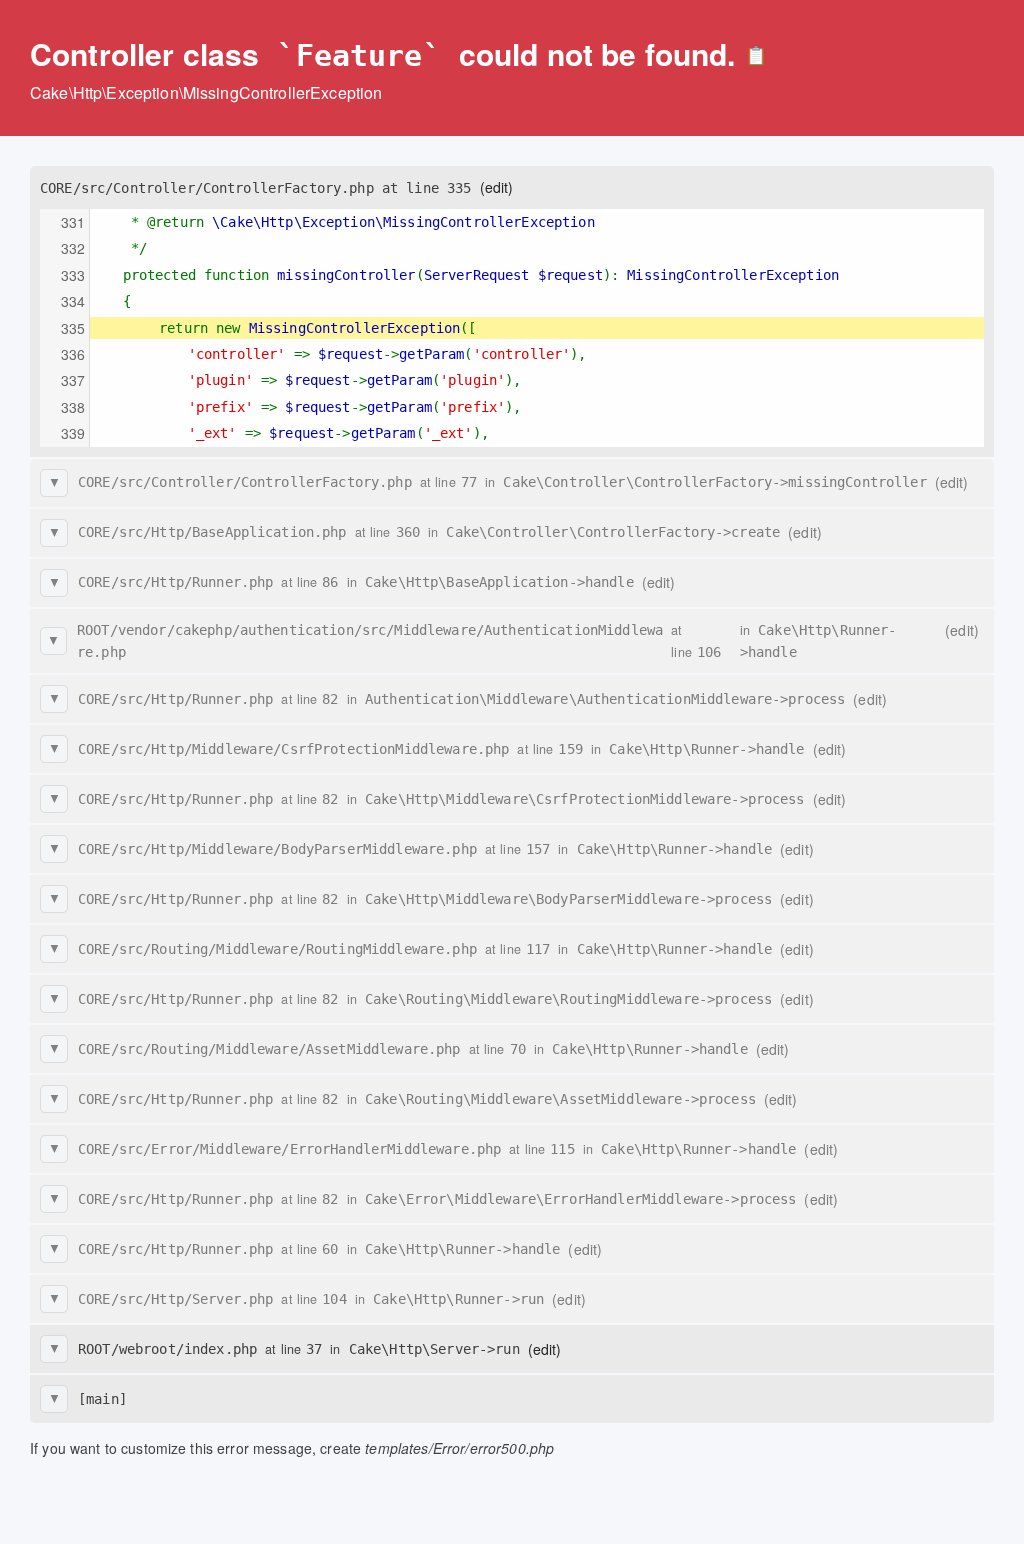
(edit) (497, 187)
